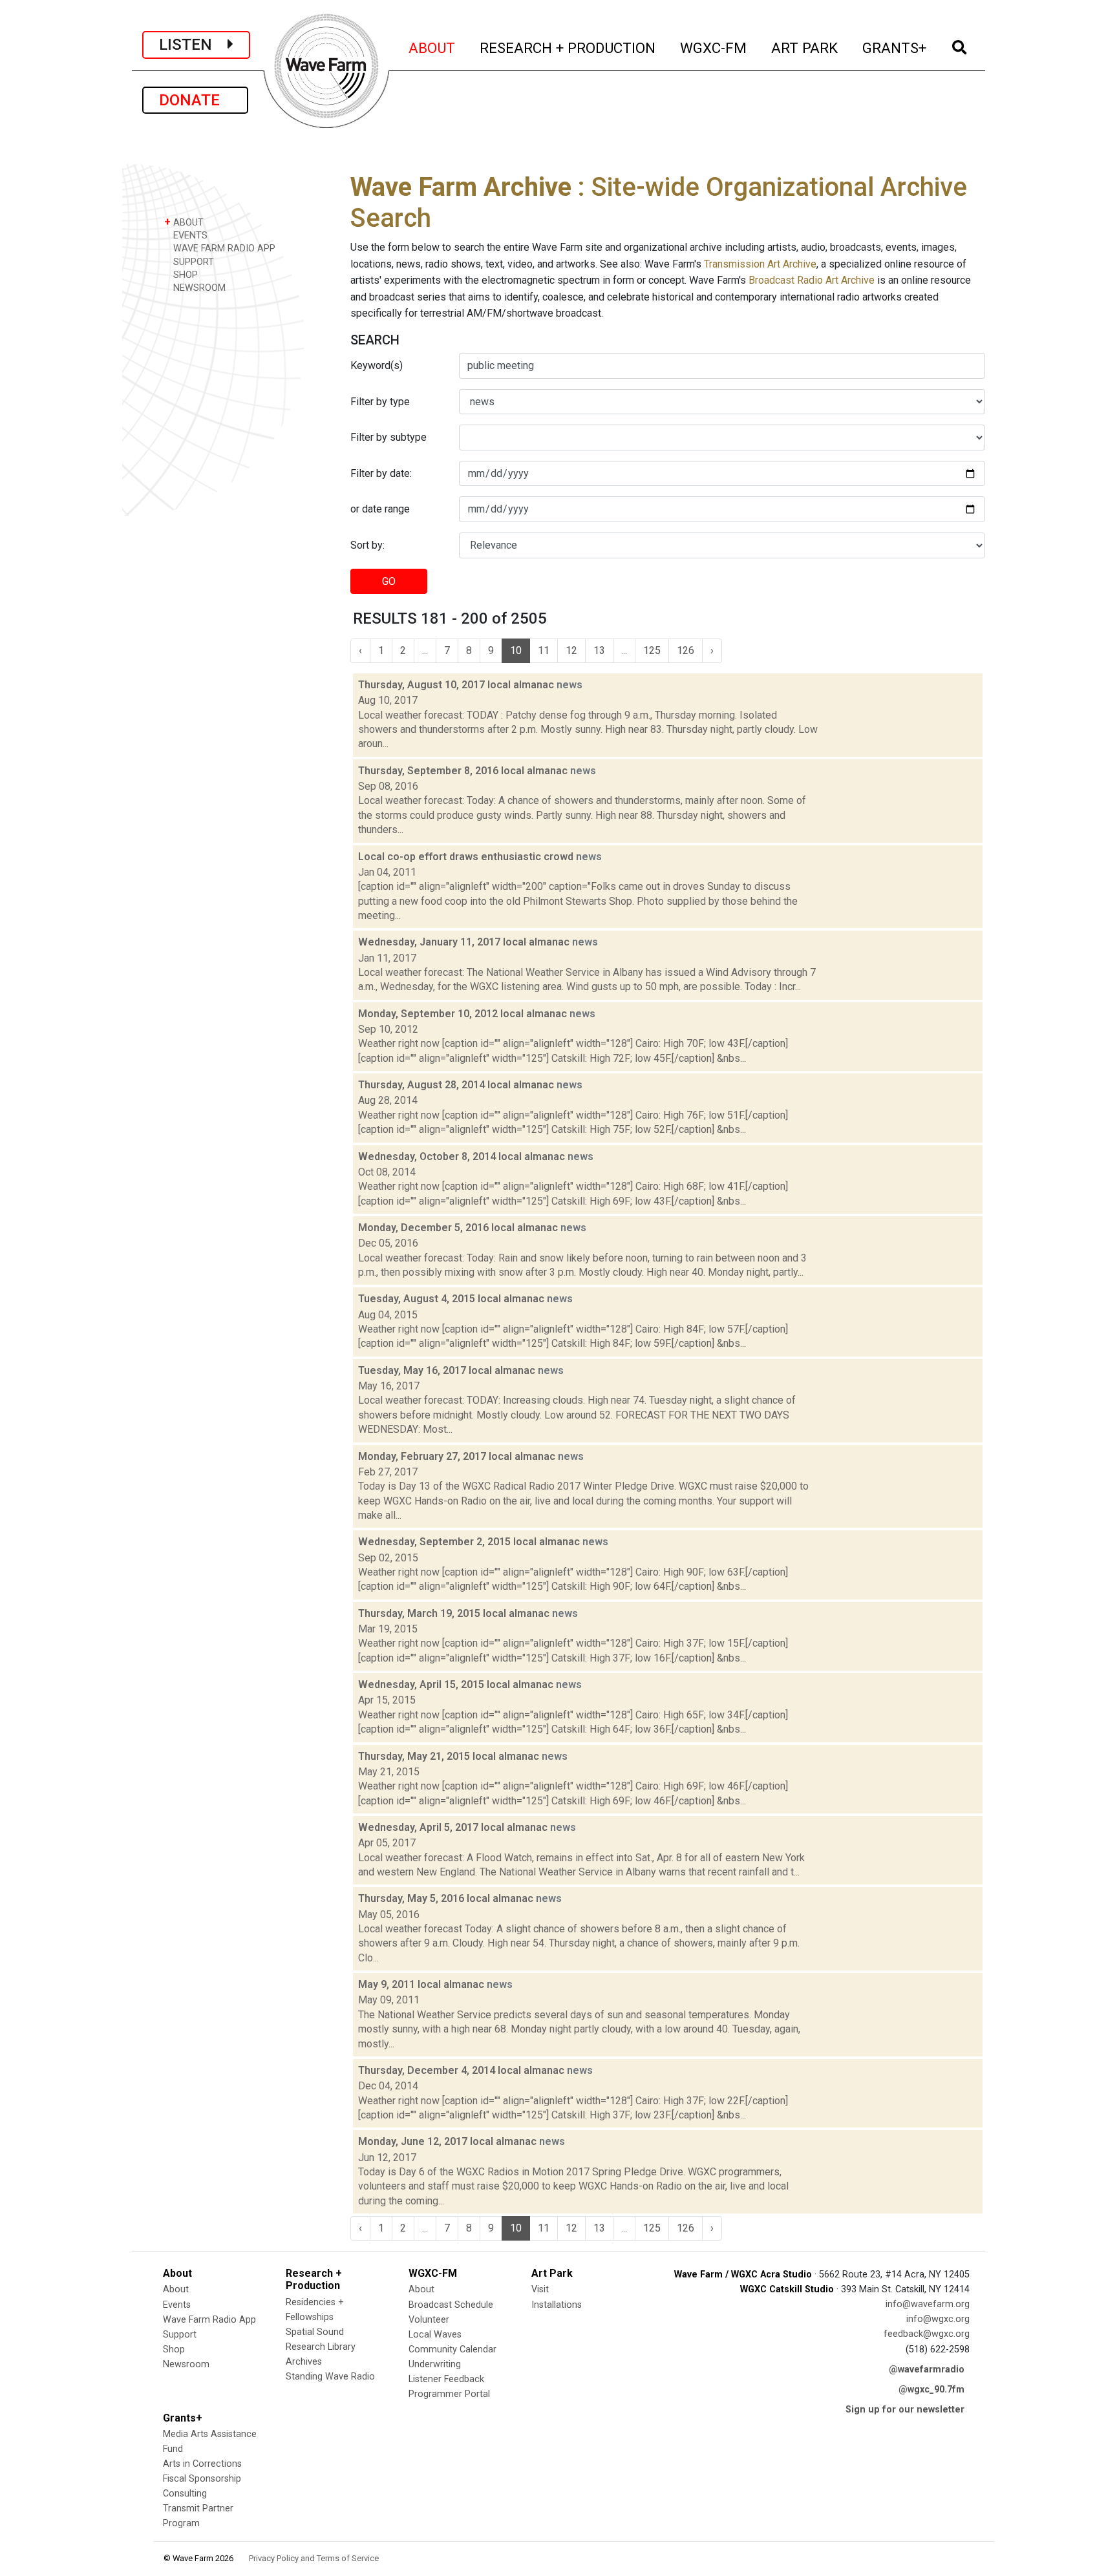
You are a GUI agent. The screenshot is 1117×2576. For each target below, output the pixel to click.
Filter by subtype (388, 437)
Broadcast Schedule (451, 2305)
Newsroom (186, 2364)
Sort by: (367, 545)
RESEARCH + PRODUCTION (568, 48)
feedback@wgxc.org (927, 2334)
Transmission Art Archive (760, 264)
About (176, 2289)
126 (686, 650)
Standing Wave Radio (330, 2377)
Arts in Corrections (202, 2464)
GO (389, 581)
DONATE (195, 100)
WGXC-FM (714, 48)
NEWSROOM (198, 288)
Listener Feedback (446, 2379)
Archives (304, 2362)
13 (599, 650)
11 (544, 650)
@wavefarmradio (927, 2370)
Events (177, 2305)
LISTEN (193, 45)
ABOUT (432, 48)
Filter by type (380, 402)
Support (180, 2335)
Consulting (185, 2494)
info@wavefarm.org (928, 2304)
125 (652, 650)
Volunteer (429, 2320)
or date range (380, 509)
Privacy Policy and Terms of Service (314, 2558)
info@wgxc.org (938, 2319)
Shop (174, 2349)
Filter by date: (381, 473)
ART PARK (805, 48)
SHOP (184, 275)
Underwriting (435, 2364)
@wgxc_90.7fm (931, 2390)
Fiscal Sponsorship (202, 2479)
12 (571, 650)
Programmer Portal (449, 2394)
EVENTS (189, 236)
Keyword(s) (377, 365)
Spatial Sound (315, 2332)
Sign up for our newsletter (905, 2410)
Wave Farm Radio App (209, 2320)
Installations (557, 2305)
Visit (540, 2289)
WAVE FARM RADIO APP (223, 248)
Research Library (321, 2347)
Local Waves (435, 2335)
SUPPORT (192, 262)
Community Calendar (452, 2349)
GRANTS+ (895, 48)
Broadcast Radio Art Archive (812, 280)
